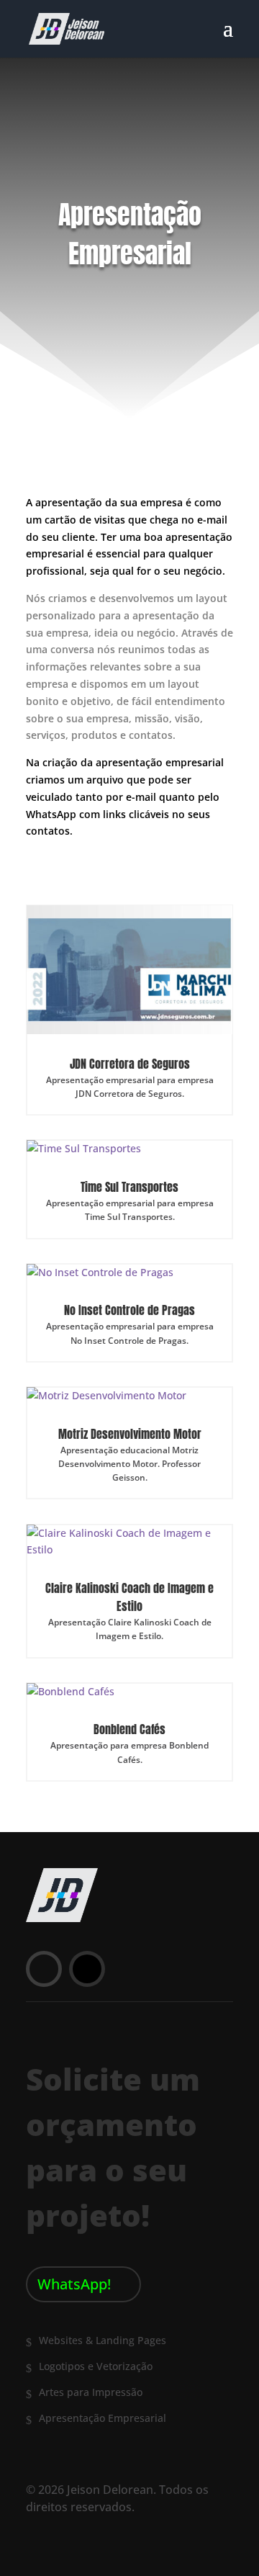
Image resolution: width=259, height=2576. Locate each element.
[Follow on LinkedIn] (44, 1969)
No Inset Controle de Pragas (129, 1310)
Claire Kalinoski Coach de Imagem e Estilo (129, 1597)
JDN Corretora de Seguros (130, 1064)
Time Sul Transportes (129, 1187)
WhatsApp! (74, 2284)
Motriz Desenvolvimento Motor (130, 1434)
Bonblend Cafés (129, 1729)
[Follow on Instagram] (87, 1969)
